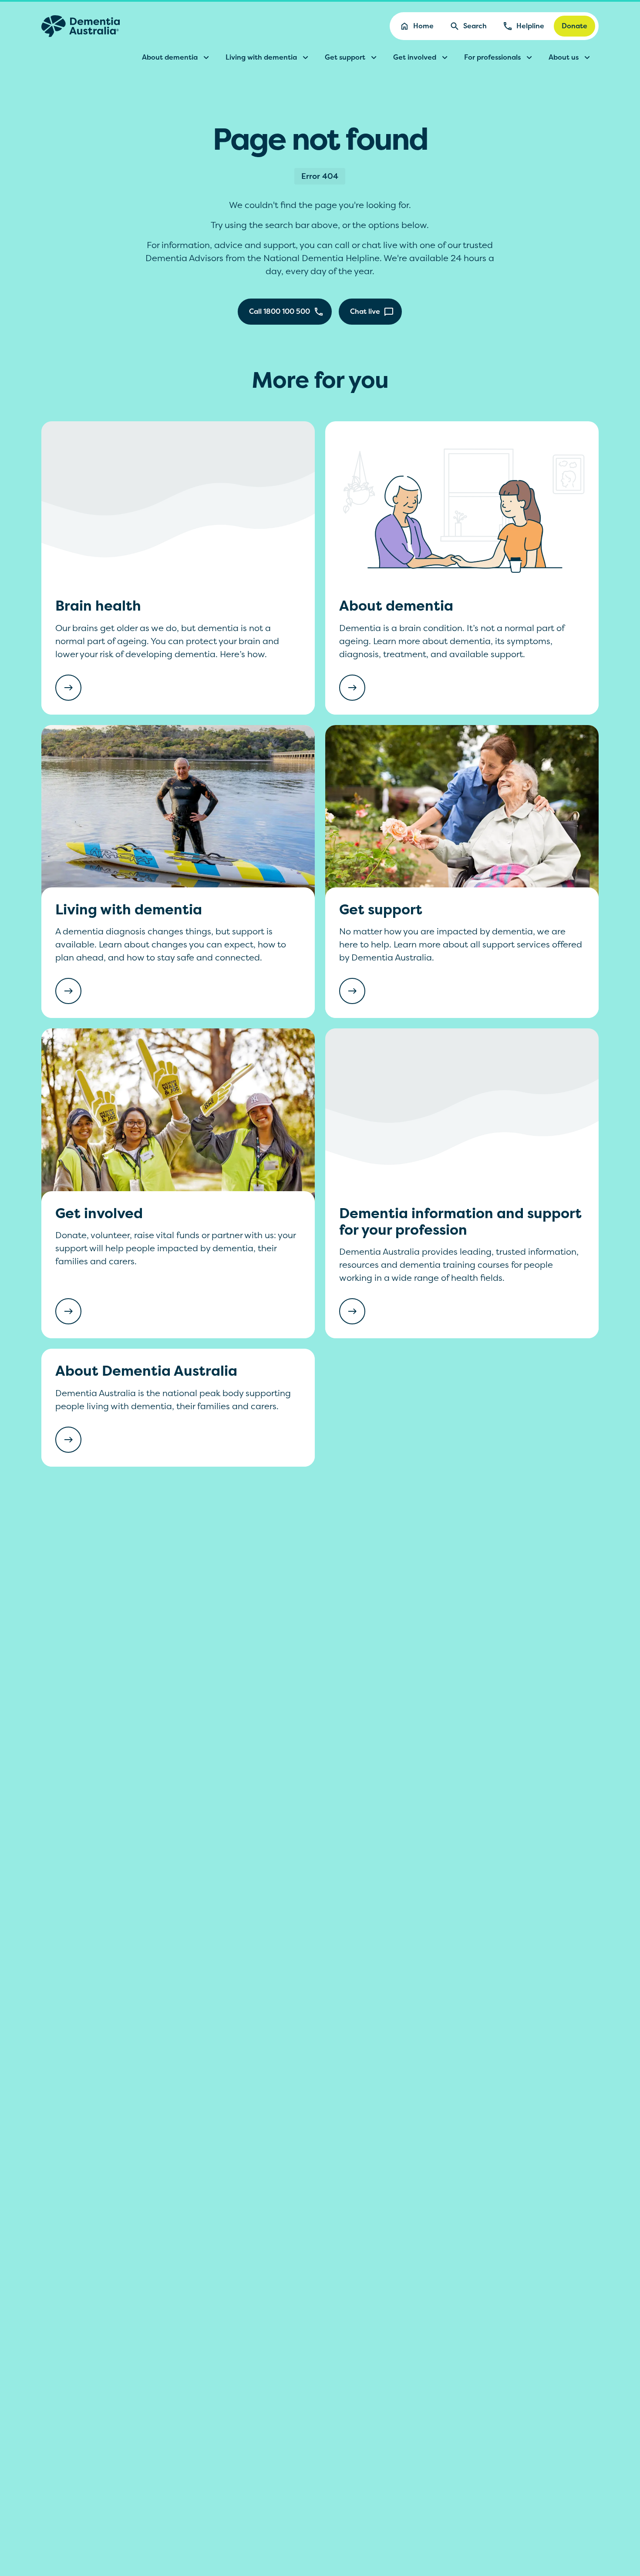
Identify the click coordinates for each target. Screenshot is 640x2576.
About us (564, 57)
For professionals (492, 57)
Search (475, 26)
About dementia (170, 57)
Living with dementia (261, 57)
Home (423, 26)
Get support (345, 57)
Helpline (530, 26)
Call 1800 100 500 (280, 311)
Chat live (365, 311)
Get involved (415, 57)
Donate (574, 26)
